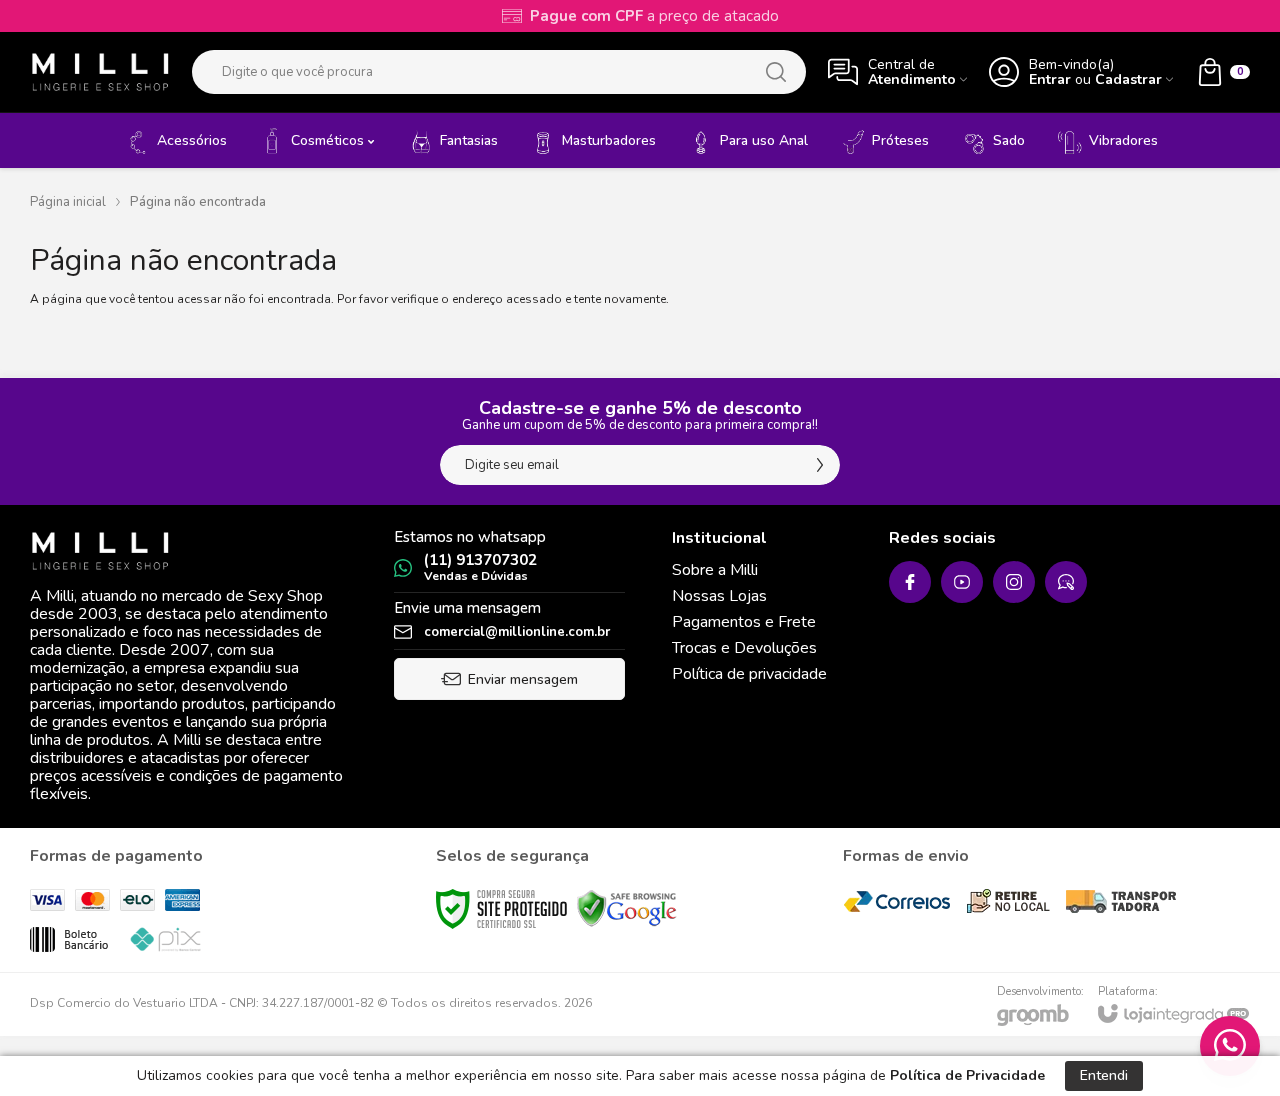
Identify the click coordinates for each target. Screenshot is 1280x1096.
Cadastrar (1128, 79)
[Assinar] (820, 465)
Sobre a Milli (715, 570)
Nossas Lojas (719, 596)
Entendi (1104, 1075)
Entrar (1050, 79)
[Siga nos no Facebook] (910, 582)
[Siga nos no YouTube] (962, 582)
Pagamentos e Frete (744, 622)
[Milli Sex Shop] (100, 72)
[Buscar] (776, 72)
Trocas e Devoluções (744, 648)
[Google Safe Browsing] (627, 908)
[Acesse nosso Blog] (1066, 582)
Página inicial (68, 202)
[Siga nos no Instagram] (1014, 582)
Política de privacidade (749, 674)
